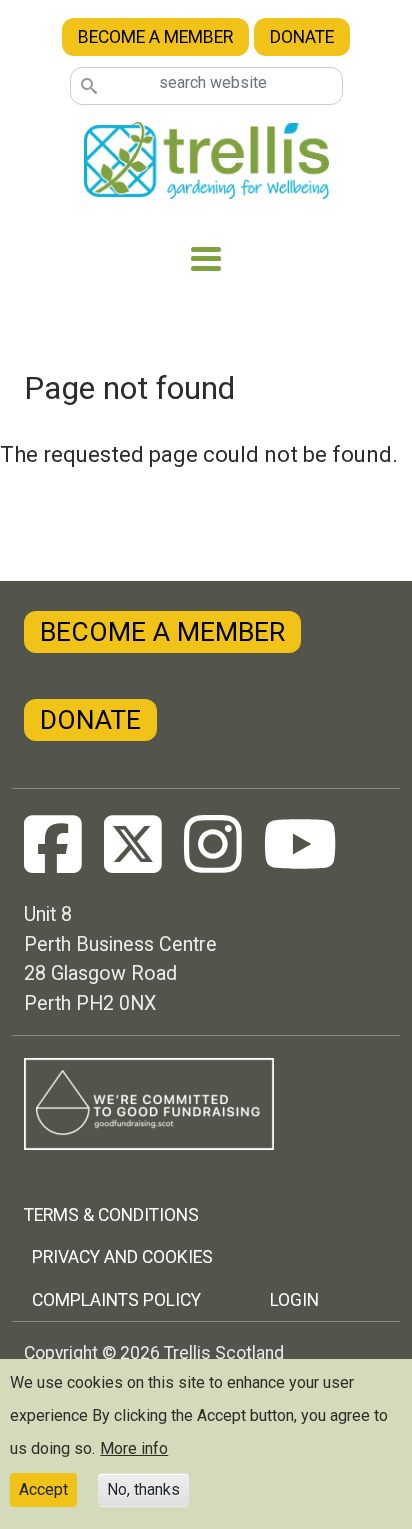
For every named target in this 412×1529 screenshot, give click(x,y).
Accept (43, 1489)
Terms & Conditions (111, 1215)
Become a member (155, 37)
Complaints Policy (116, 1300)
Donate (302, 37)
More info (134, 1448)
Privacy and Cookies (122, 1257)
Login (294, 1300)
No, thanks (143, 1489)
